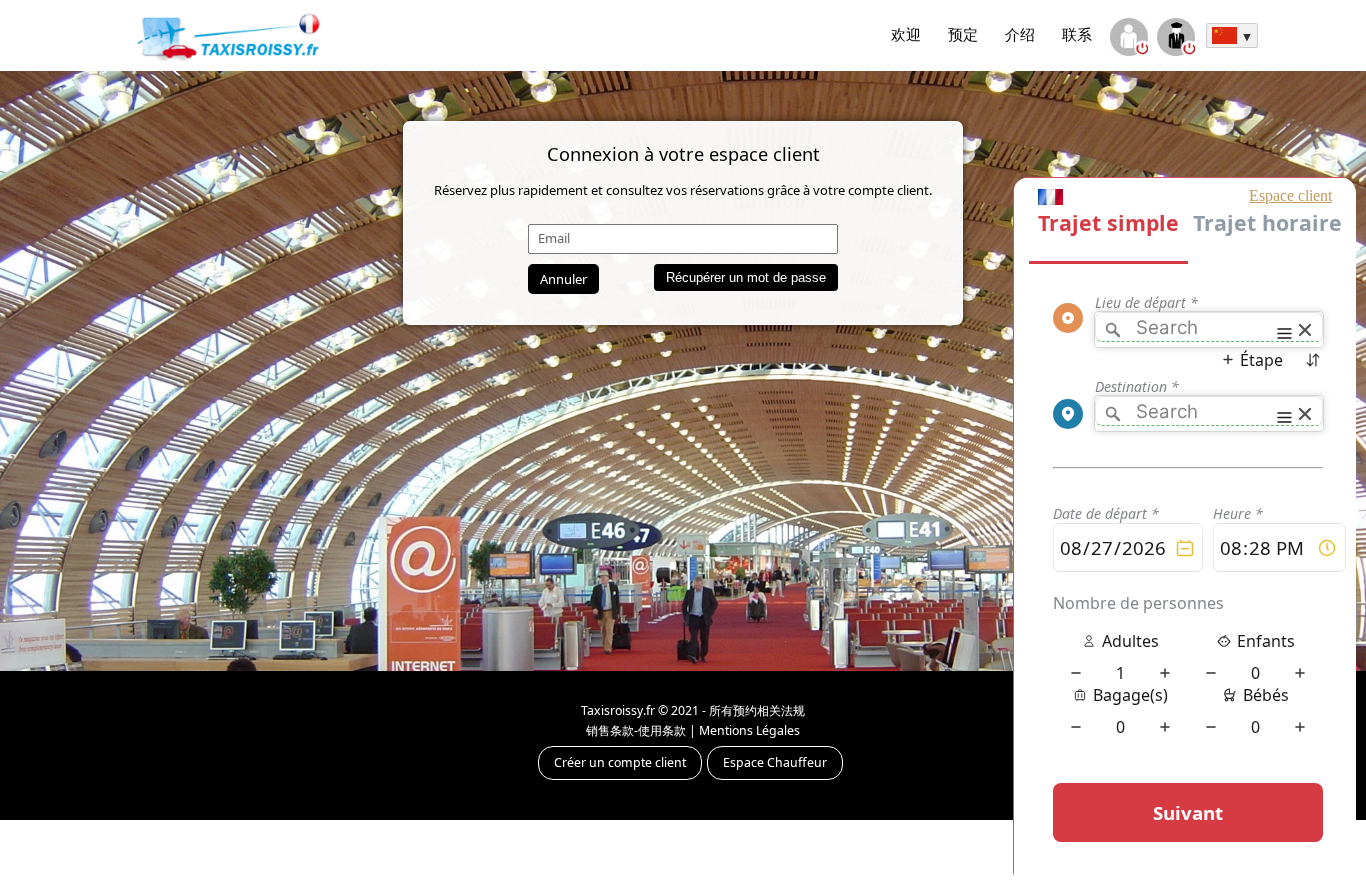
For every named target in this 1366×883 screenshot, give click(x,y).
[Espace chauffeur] (1175, 39)
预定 (963, 34)
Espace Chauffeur (775, 762)
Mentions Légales (749, 730)
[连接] (1128, 39)
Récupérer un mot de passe (746, 277)
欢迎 (906, 34)
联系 (1077, 34)
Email (554, 238)
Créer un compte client (620, 762)
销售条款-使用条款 (636, 730)
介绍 (1020, 34)
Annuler (563, 279)
